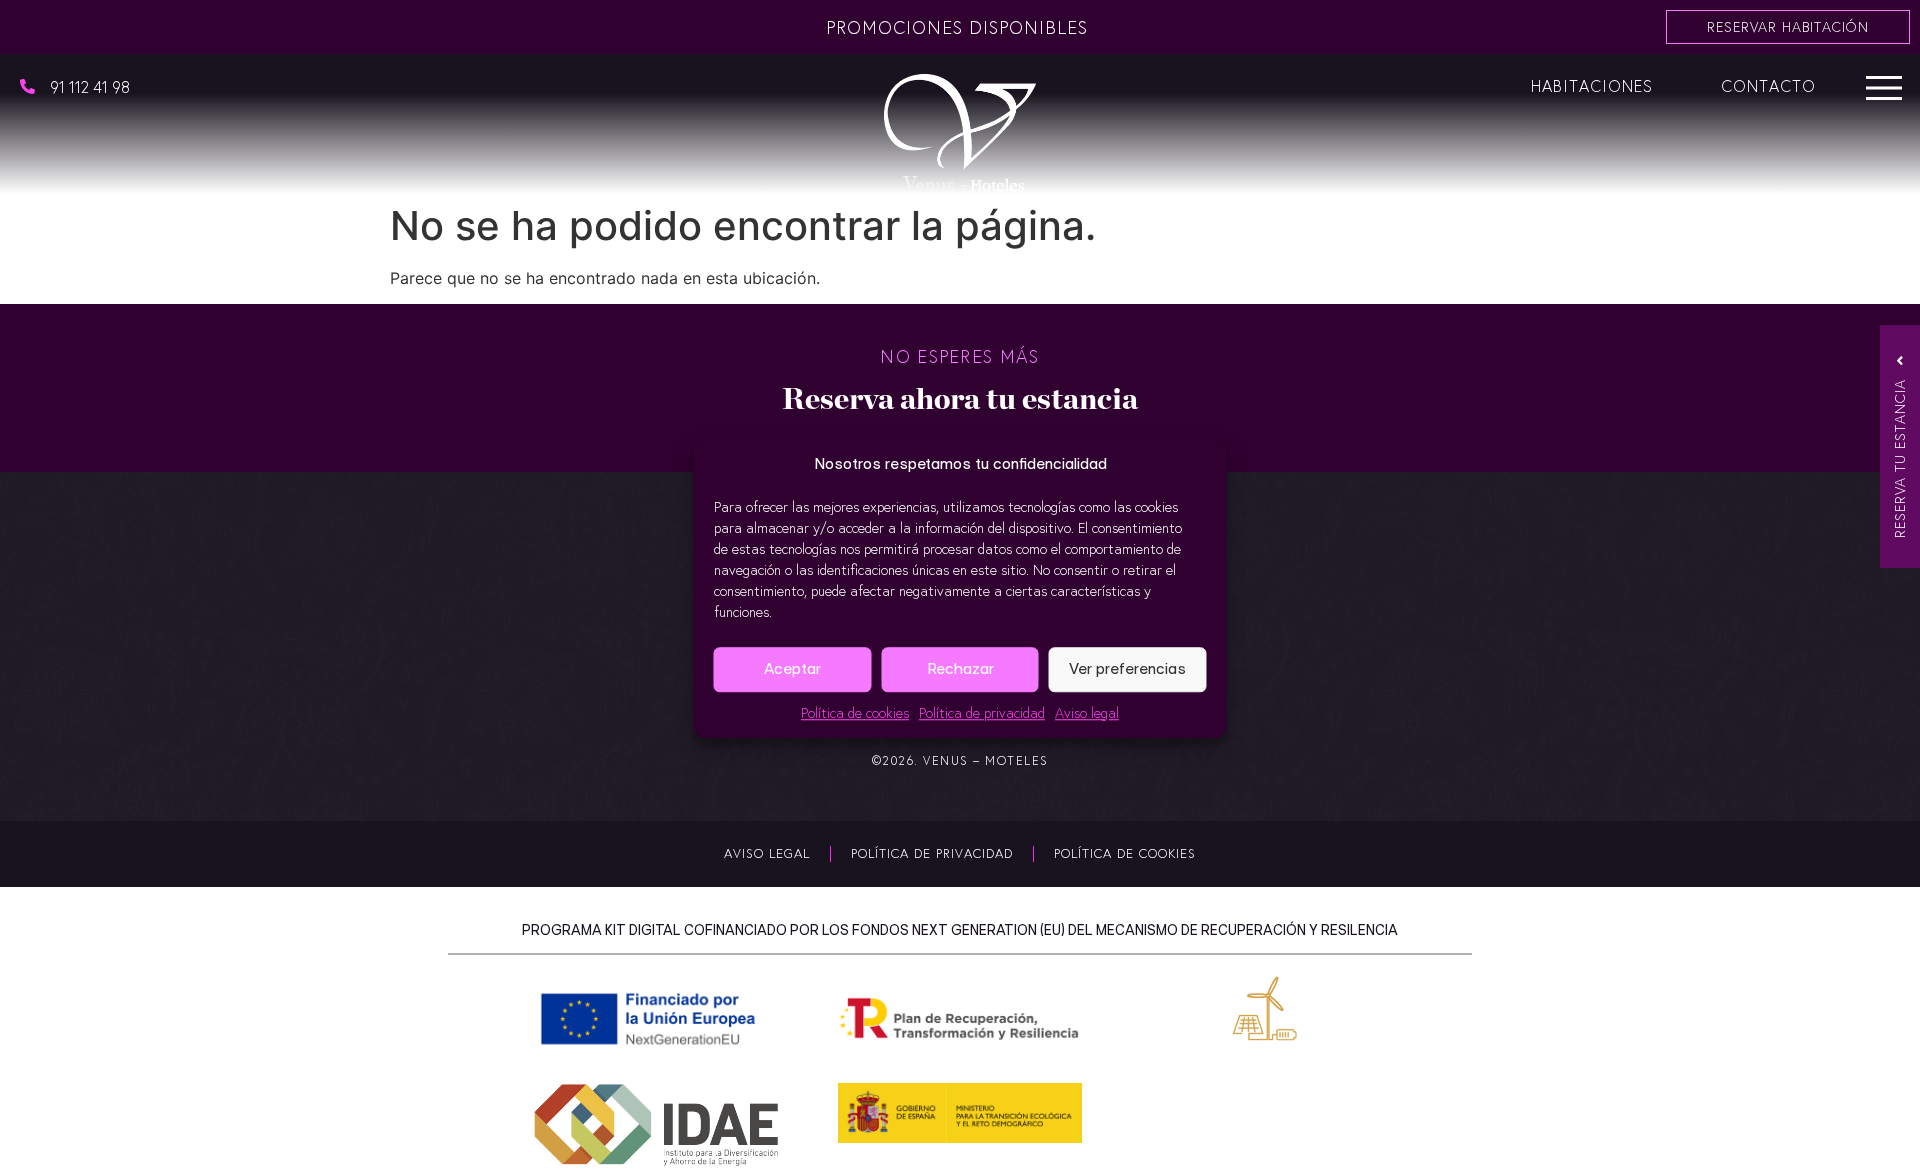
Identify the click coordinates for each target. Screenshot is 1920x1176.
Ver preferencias (1127, 668)
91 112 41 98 (90, 86)
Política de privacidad (982, 712)
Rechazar (960, 668)
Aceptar (792, 668)
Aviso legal (1087, 712)
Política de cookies (855, 712)
